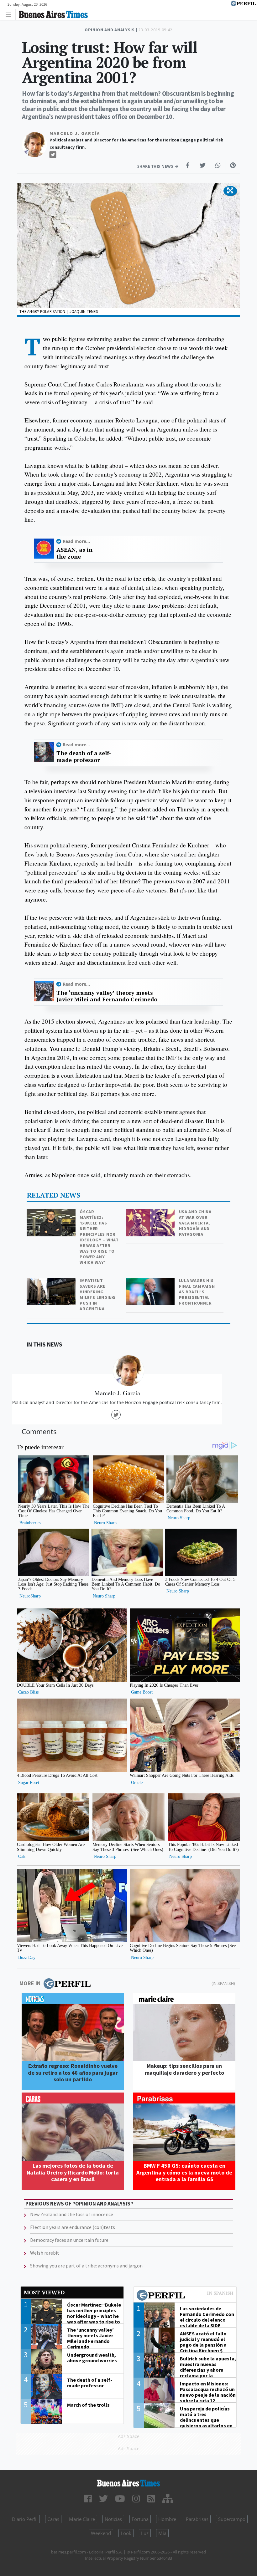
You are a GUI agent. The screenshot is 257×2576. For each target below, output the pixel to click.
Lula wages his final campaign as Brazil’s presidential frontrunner (197, 1292)
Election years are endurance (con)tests (73, 2227)
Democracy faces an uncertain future (69, 2240)
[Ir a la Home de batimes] (128, 2483)
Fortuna (140, 2519)
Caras (53, 2519)
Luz (145, 2533)
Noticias (113, 2519)
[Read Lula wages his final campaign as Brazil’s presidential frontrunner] (151, 1282)
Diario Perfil (25, 2519)
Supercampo (232, 2519)
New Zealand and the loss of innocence (72, 2214)
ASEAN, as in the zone (74, 553)
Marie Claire (82, 2519)
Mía (162, 2533)
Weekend (101, 2533)
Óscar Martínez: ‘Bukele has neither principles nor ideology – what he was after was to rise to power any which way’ (99, 1237)
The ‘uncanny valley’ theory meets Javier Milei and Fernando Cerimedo (107, 996)
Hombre (167, 2519)
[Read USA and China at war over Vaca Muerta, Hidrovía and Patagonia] (151, 1213)
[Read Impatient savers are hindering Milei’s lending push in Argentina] (52, 1282)
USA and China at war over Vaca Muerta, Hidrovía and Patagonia (195, 1223)
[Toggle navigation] (10, 14)
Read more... (76, 541)
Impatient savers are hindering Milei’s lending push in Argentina (97, 1295)
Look (126, 2533)
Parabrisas (197, 2519)
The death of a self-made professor (84, 756)
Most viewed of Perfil (185, 2296)
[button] (230, 191)
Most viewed (44, 2292)
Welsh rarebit (45, 2253)
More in (30, 1983)
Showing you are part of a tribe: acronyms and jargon (86, 2266)
